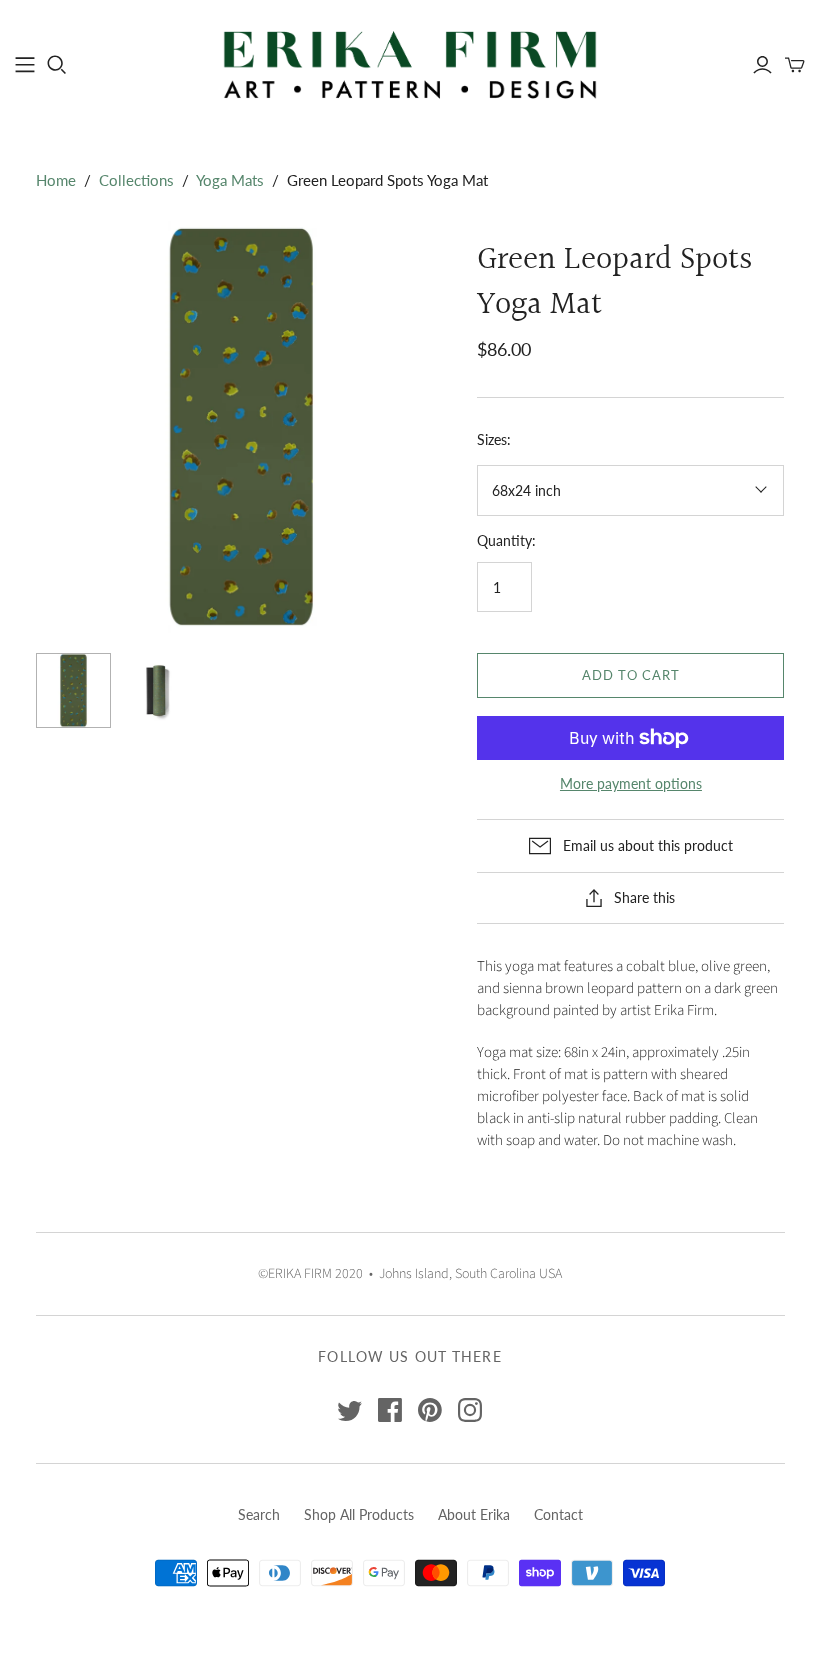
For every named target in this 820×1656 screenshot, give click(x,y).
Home (56, 180)
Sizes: (494, 439)
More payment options (631, 783)
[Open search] (57, 65)
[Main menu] (25, 65)
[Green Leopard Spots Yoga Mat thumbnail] (73, 690)
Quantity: (506, 540)
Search (259, 1514)
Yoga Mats (230, 180)
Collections (136, 180)
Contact (558, 1514)
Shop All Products (359, 1514)
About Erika (474, 1514)
